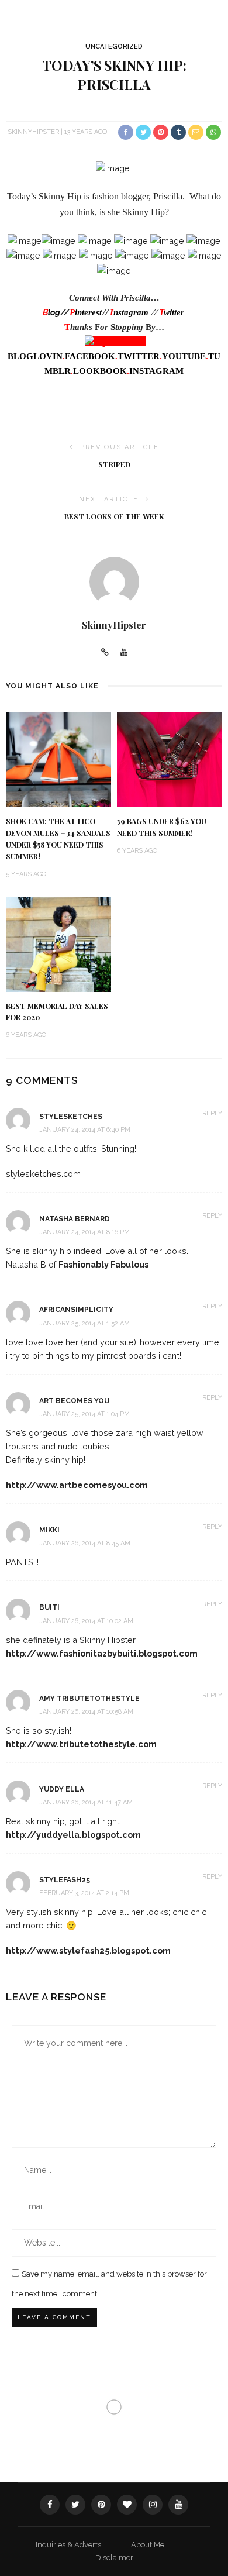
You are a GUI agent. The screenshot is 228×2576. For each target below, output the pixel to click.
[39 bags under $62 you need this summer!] (170, 759)
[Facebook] (50, 2505)
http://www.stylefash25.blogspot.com (88, 1950)
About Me (148, 2545)
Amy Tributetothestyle (89, 1699)
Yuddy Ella (62, 1789)
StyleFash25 (65, 1880)
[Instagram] (153, 2505)
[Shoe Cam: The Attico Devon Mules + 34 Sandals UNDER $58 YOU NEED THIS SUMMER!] (58, 759)
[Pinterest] (101, 2505)
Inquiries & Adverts (69, 2545)
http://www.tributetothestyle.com (81, 1744)
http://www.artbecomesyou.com (77, 1485)
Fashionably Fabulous (103, 1264)
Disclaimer (114, 2558)
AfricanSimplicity (76, 1310)
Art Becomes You (74, 1401)
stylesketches (71, 1117)
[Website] (105, 653)
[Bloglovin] (127, 2505)
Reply (212, 1113)
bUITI (49, 1607)
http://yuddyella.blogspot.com (73, 1835)
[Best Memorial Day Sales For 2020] (58, 944)
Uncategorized (114, 47)
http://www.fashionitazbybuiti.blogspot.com (102, 1653)
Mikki (49, 1530)
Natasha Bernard (75, 1219)
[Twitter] (75, 2505)
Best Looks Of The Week (114, 516)
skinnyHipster (33, 132)
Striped (114, 464)
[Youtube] (124, 653)
